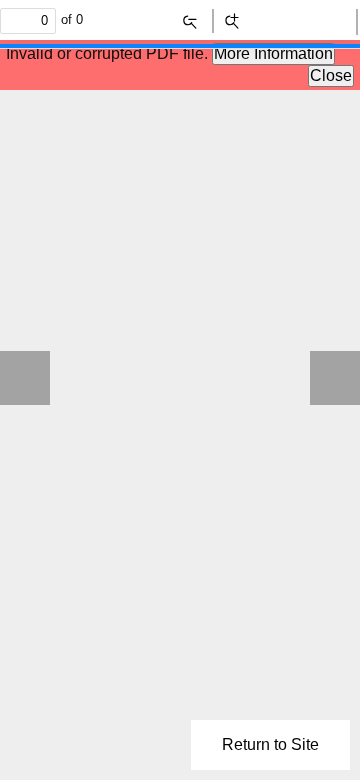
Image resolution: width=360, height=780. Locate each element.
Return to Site (270, 744)
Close (331, 75)
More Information (273, 53)
